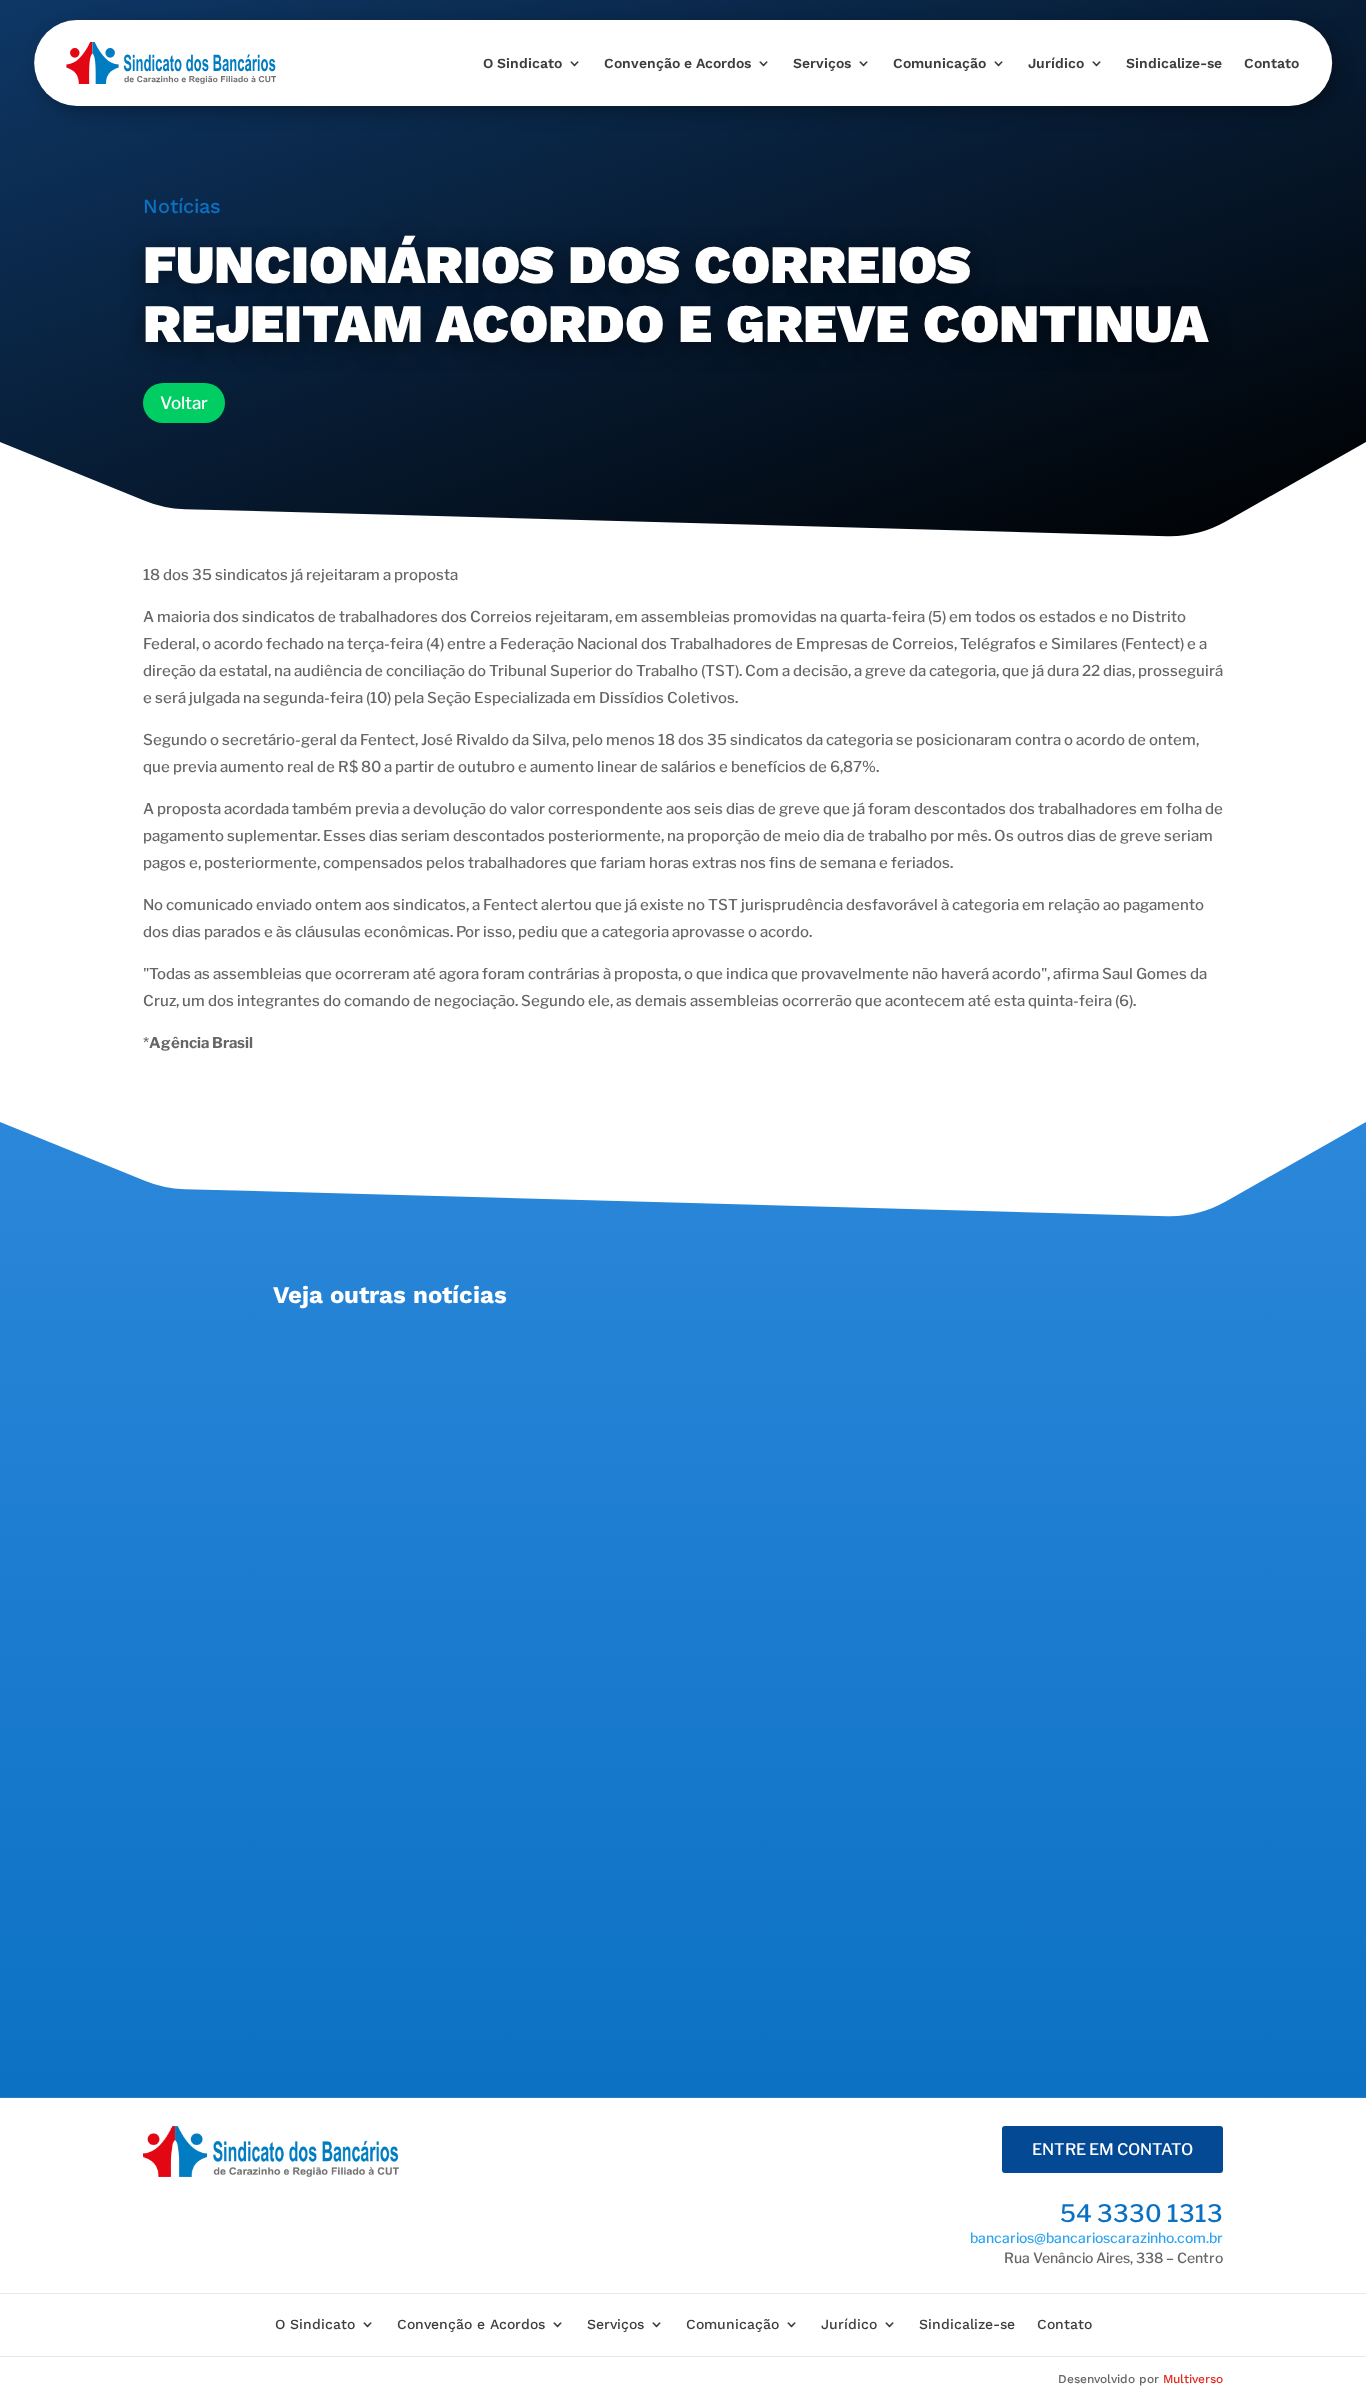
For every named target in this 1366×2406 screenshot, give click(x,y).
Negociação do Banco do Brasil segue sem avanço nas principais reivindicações (642, 1588)
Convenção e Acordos (677, 63)
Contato (1271, 63)
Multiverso (1193, 2379)
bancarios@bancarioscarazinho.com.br (1096, 2237)
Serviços (822, 63)
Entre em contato (1112, 2149)
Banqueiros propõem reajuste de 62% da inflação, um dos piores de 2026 (616, 1818)
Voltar (184, 403)
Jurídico (1056, 63)
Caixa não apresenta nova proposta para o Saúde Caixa (535, 1358)
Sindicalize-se (1174, 63)
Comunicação (939, 63)
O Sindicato (522, 63)
